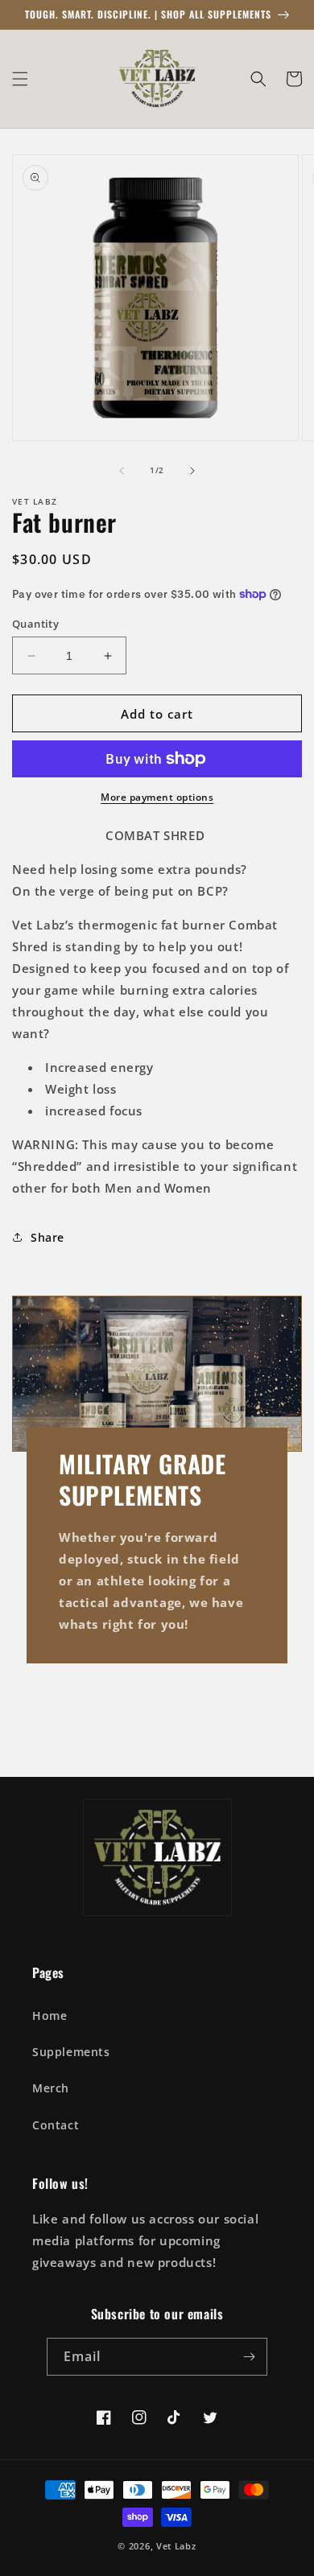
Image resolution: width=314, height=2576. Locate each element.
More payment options (157, 797)
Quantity (35, 624)
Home (50, 2015)
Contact (56, 2125)
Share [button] (48, 1237)
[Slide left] (122, 471)
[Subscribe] (249, 2357)
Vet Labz (176, 2546)
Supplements (71, 2052)
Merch (51, 2088)
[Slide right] (192, 471)
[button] (20, 79)
